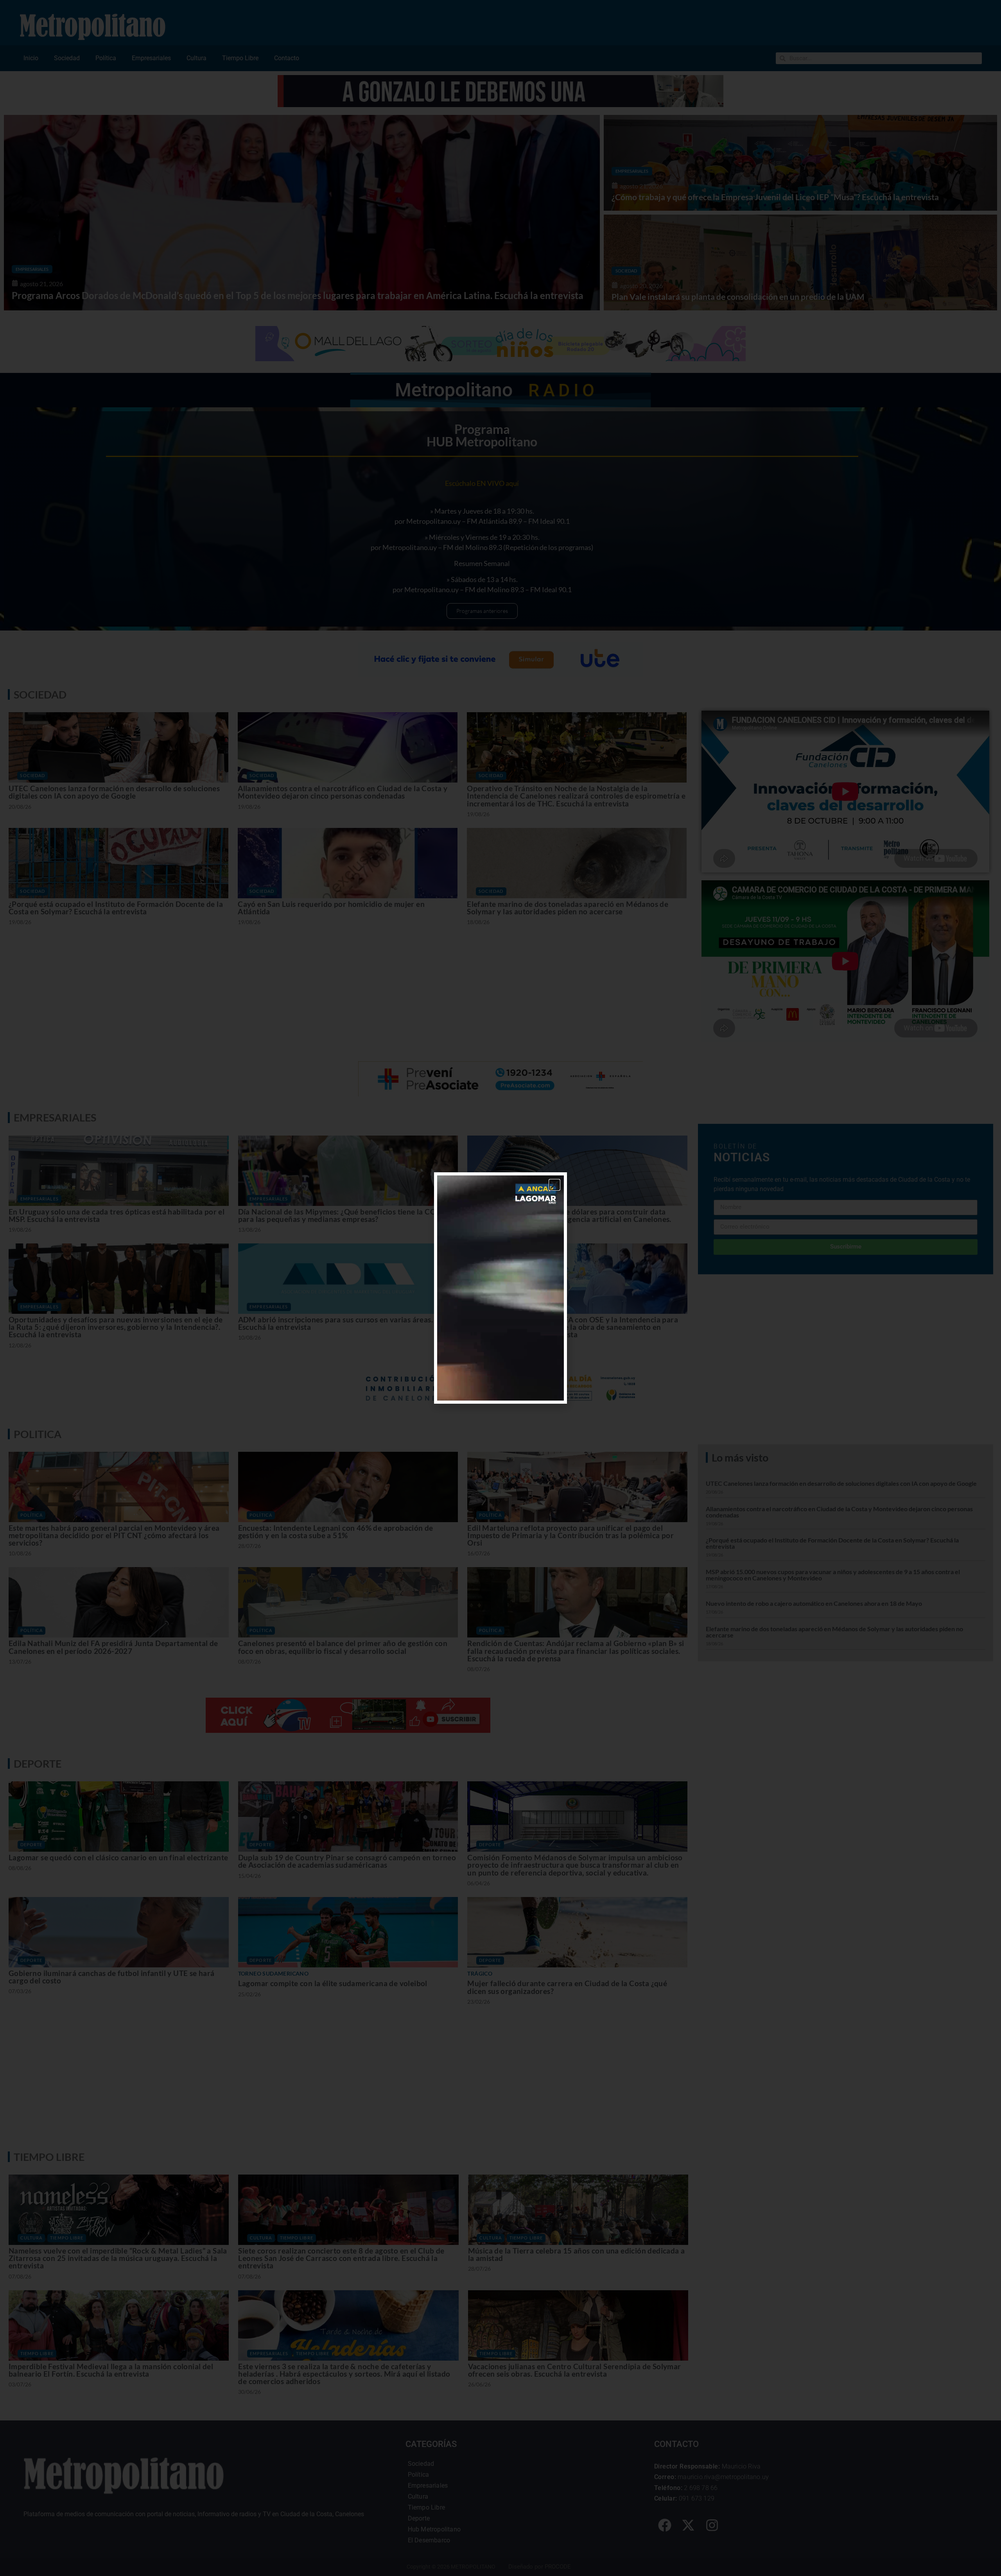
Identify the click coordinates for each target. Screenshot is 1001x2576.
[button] (554, 1185)
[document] (500, 1288)
